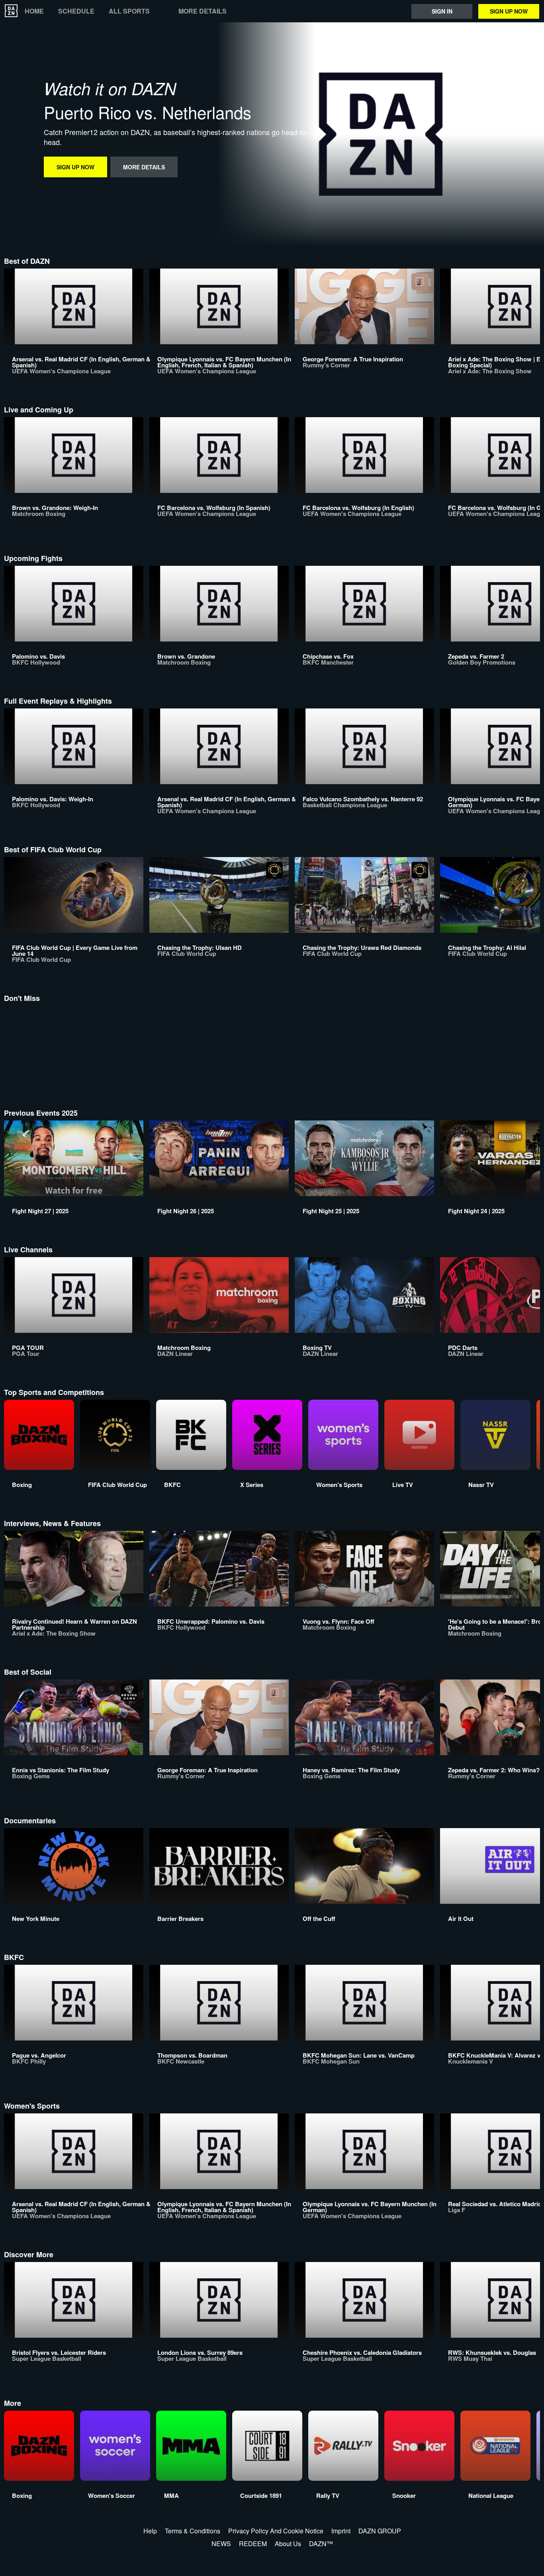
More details (203, 11)
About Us (288, 2544)
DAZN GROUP (380, 2531)
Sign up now (509, 11)
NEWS (221, 2544)
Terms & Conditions (193, 2531)
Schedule (76, 11)
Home (34, 11)
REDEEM (253, 2544)
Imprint (341, 2531)
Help (150, 2531)
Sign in (442, 11)
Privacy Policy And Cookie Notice (276, 2531)
